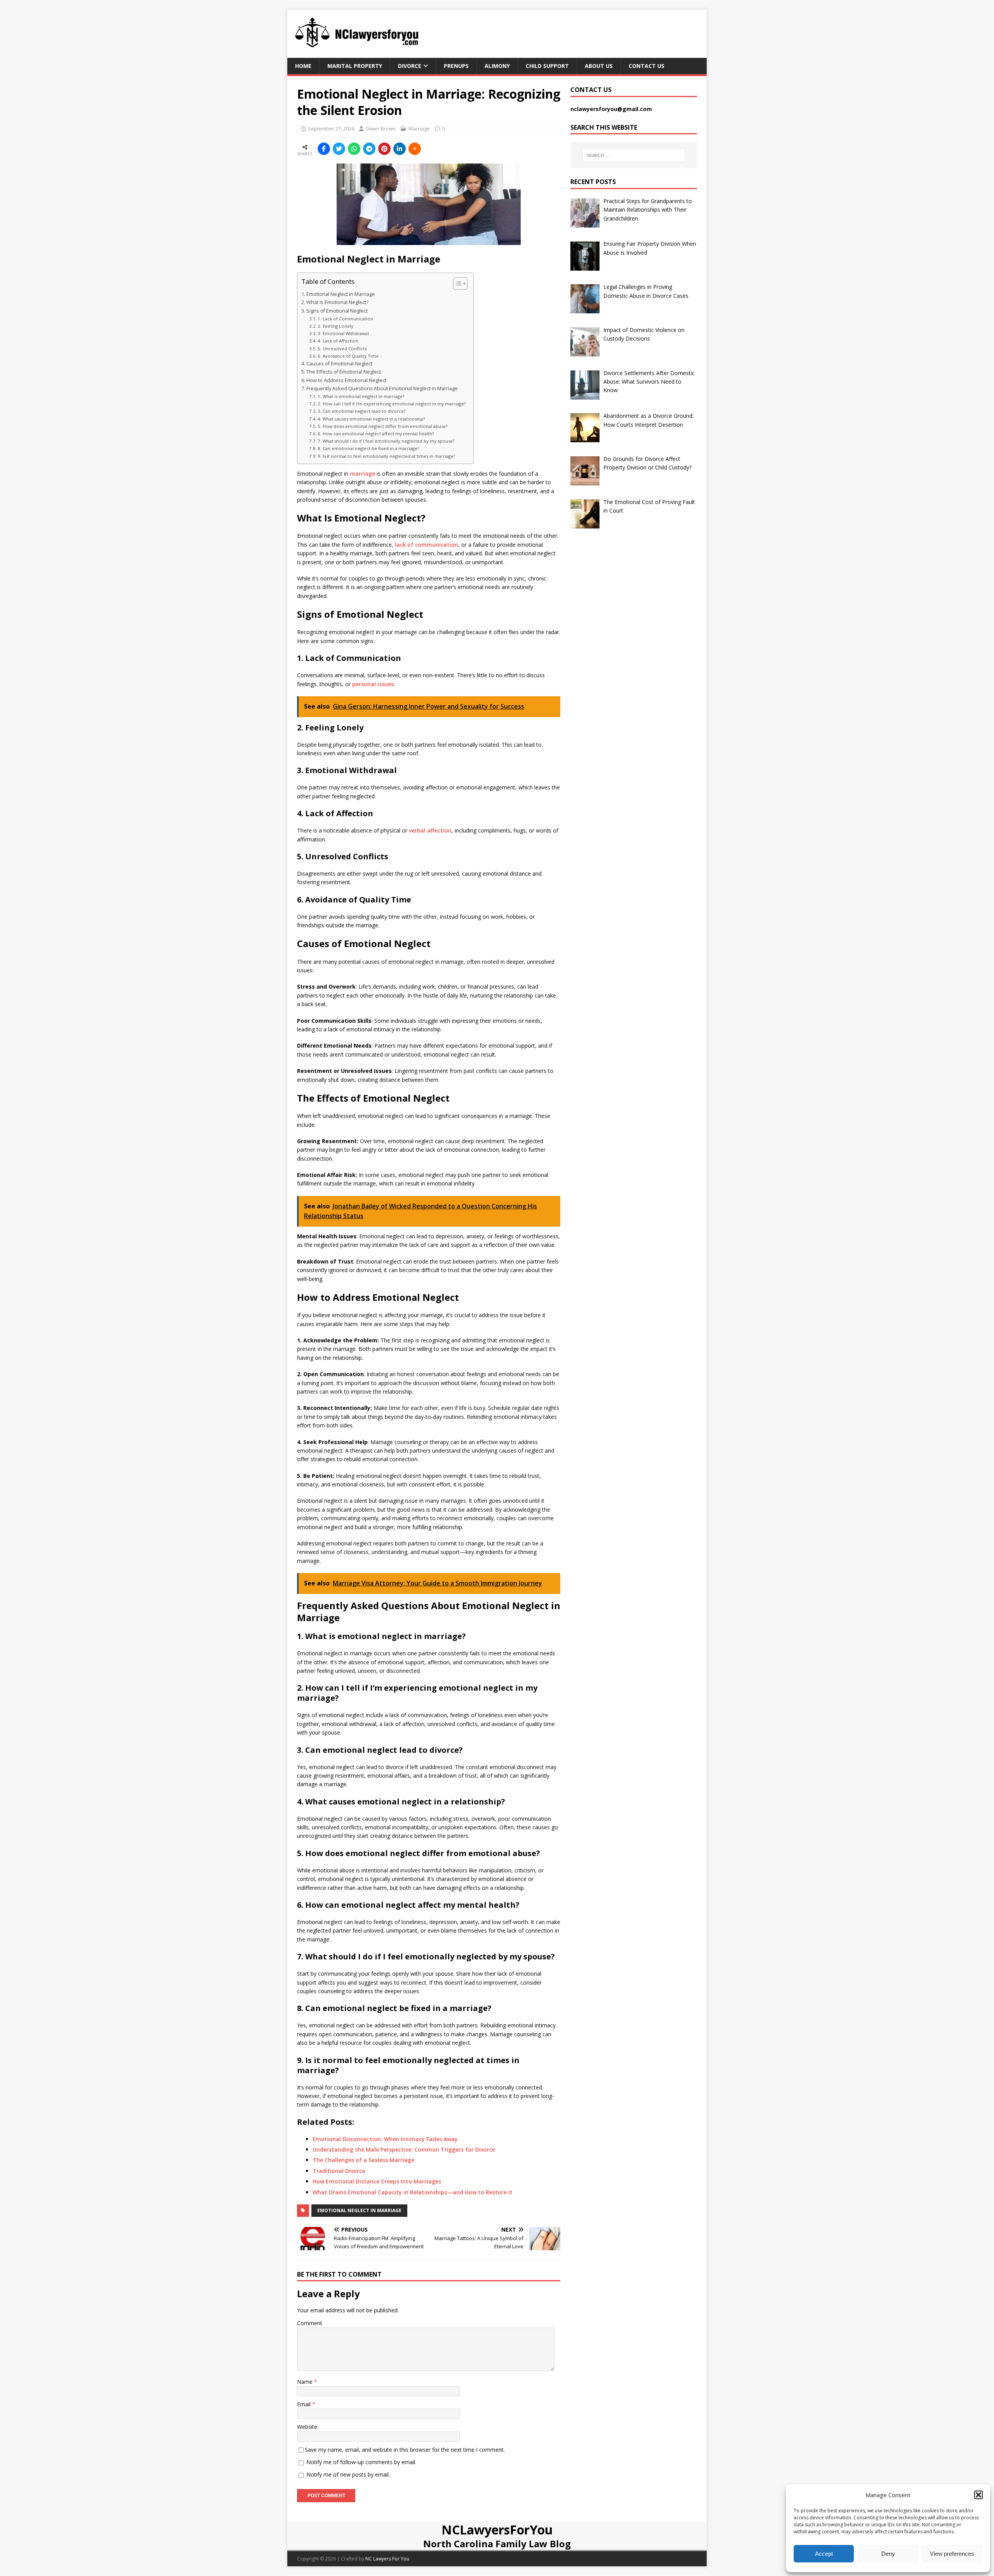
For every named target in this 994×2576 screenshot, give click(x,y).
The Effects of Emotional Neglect (344, 372)
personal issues (373, 684)
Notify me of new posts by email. (348, 2474)
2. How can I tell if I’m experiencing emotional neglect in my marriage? (392, 404)
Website (307, 2427)
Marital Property (355, 66)
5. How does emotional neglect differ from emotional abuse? (382, 426)
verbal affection (430, 830)
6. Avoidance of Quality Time (348, 356)
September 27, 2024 (331, 129)
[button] (978, 2495)
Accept (824, 2554)
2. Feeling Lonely (335, 326)
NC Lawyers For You (387, 2559)
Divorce (410, 66)
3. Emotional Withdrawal (343, 333)
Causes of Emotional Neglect (339, 364)
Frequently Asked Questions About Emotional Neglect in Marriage (382, 388)
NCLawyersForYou (497, 2530)
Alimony (497, 66)
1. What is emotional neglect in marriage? (361, 396)
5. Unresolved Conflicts (342, 349)
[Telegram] (369, 149)
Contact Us (646, 66)
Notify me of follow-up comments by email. (361, 2462)
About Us (599, 66)
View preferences (952, 2554)
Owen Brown (381, 129)
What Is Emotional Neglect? (337, 302)
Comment (310, 2323)
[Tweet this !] (339, 149)
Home (303, 66)
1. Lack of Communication (345, 319)
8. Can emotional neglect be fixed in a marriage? (368, 448)
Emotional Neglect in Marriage (341, 294)
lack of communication (427, 545)
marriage (362, 474)
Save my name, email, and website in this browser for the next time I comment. (405, 2450)
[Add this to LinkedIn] (400, 149)
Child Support (547, 66)
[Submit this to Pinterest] (384, 149)
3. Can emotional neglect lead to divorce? (361, 411)
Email (305, 2404)
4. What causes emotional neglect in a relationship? (371, 419)
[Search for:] (634, 155)
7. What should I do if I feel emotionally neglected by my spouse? (386, 441)
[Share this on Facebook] (324, 149)
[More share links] (415, 149)
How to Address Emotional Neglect (346, 380)
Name (306, 2382)
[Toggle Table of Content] (456, 283)
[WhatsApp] (354, 149)
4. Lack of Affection (338, 341)
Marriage (419, 129)
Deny (888, 2554)
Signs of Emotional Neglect (337, 311)
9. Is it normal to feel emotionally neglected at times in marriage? (386, 456)
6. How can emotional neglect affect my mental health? (376, 434)
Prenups (456, 66)
